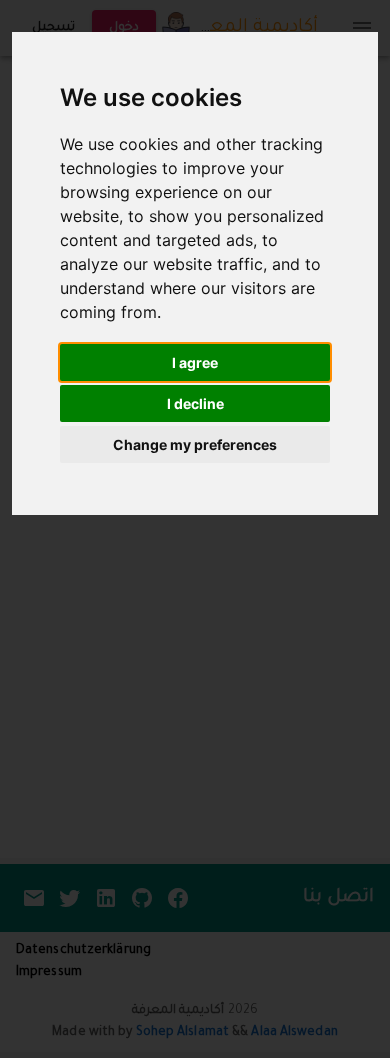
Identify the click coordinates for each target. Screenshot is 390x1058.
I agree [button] (195, 362)
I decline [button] (195, 403)
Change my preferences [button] (195, 444)
